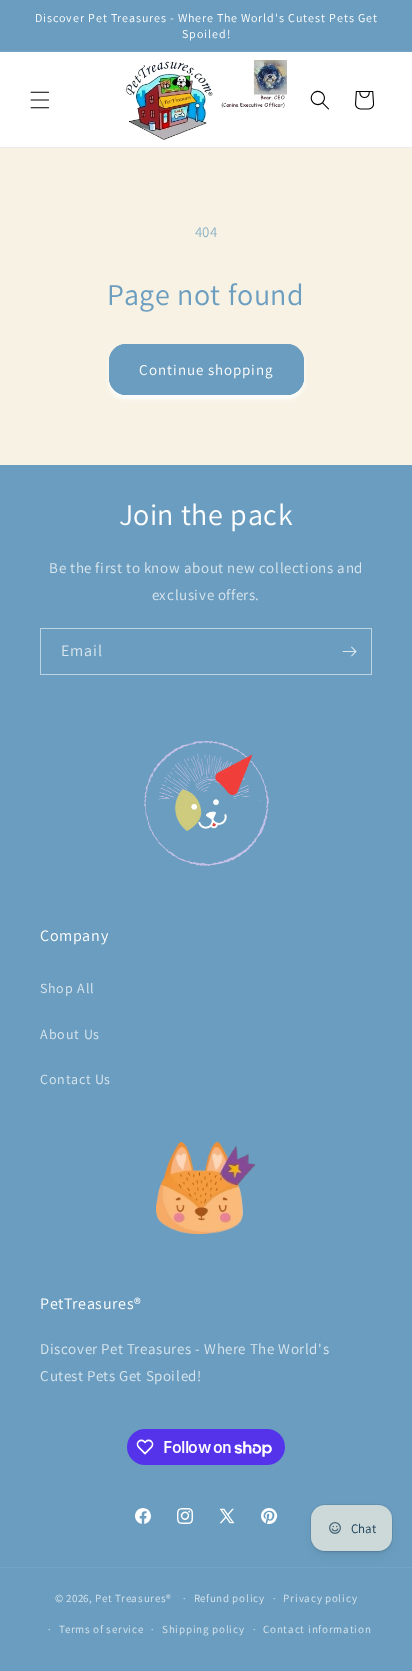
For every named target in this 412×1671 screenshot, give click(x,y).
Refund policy (229, 1598)
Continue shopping (206, 369)
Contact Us (75, 1079)
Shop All (67, 988)
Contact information (317, 1629)
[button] (40, 100)
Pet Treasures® (133, 1598)
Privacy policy (320, 1598)
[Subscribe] (349, 651)
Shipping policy (203, 1629)
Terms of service (101, 1629)
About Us (70, 1034)
